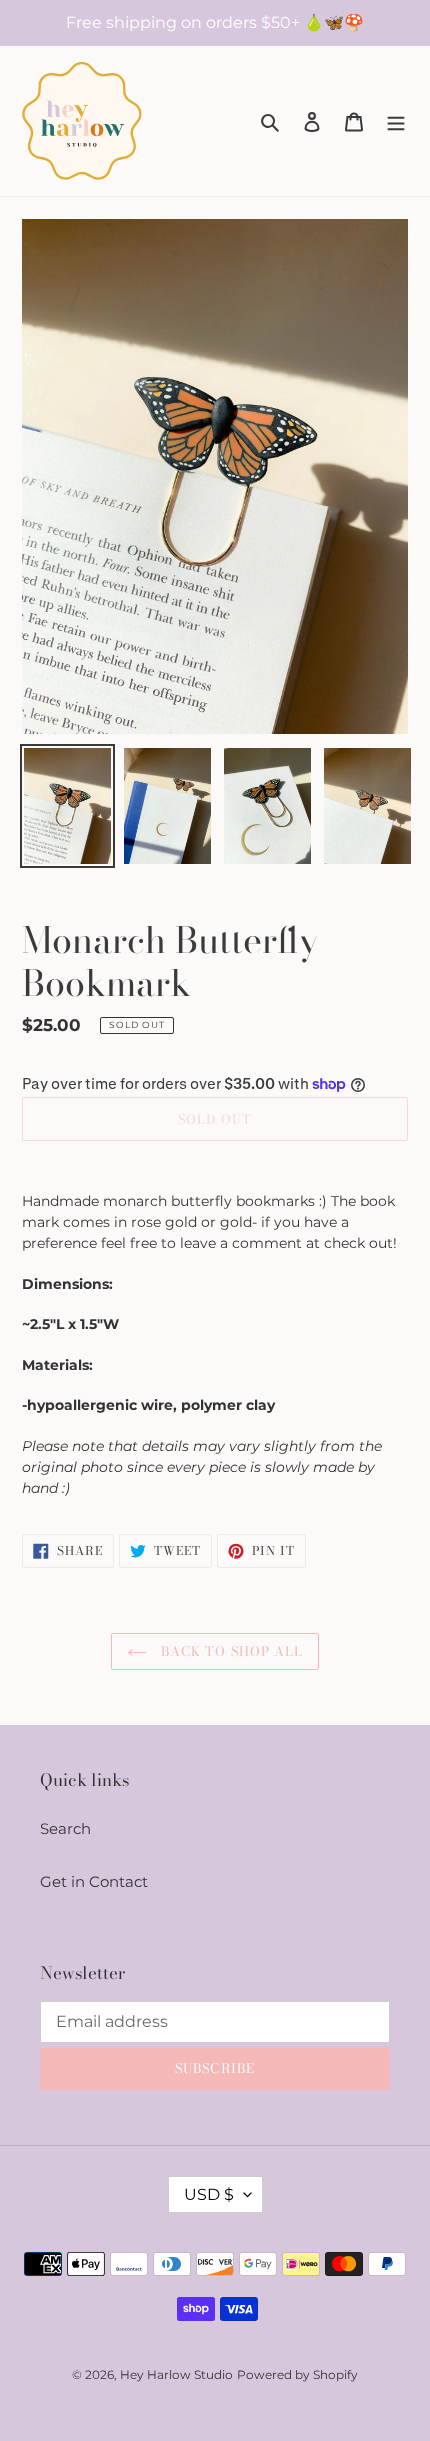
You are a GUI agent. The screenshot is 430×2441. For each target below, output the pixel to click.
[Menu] (396, 121)
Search (65, 1828)
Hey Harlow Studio (176, 2374)
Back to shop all (230, 1651)
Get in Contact (94, 1881)
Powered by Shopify (297, 2374)
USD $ (209, 2194)
